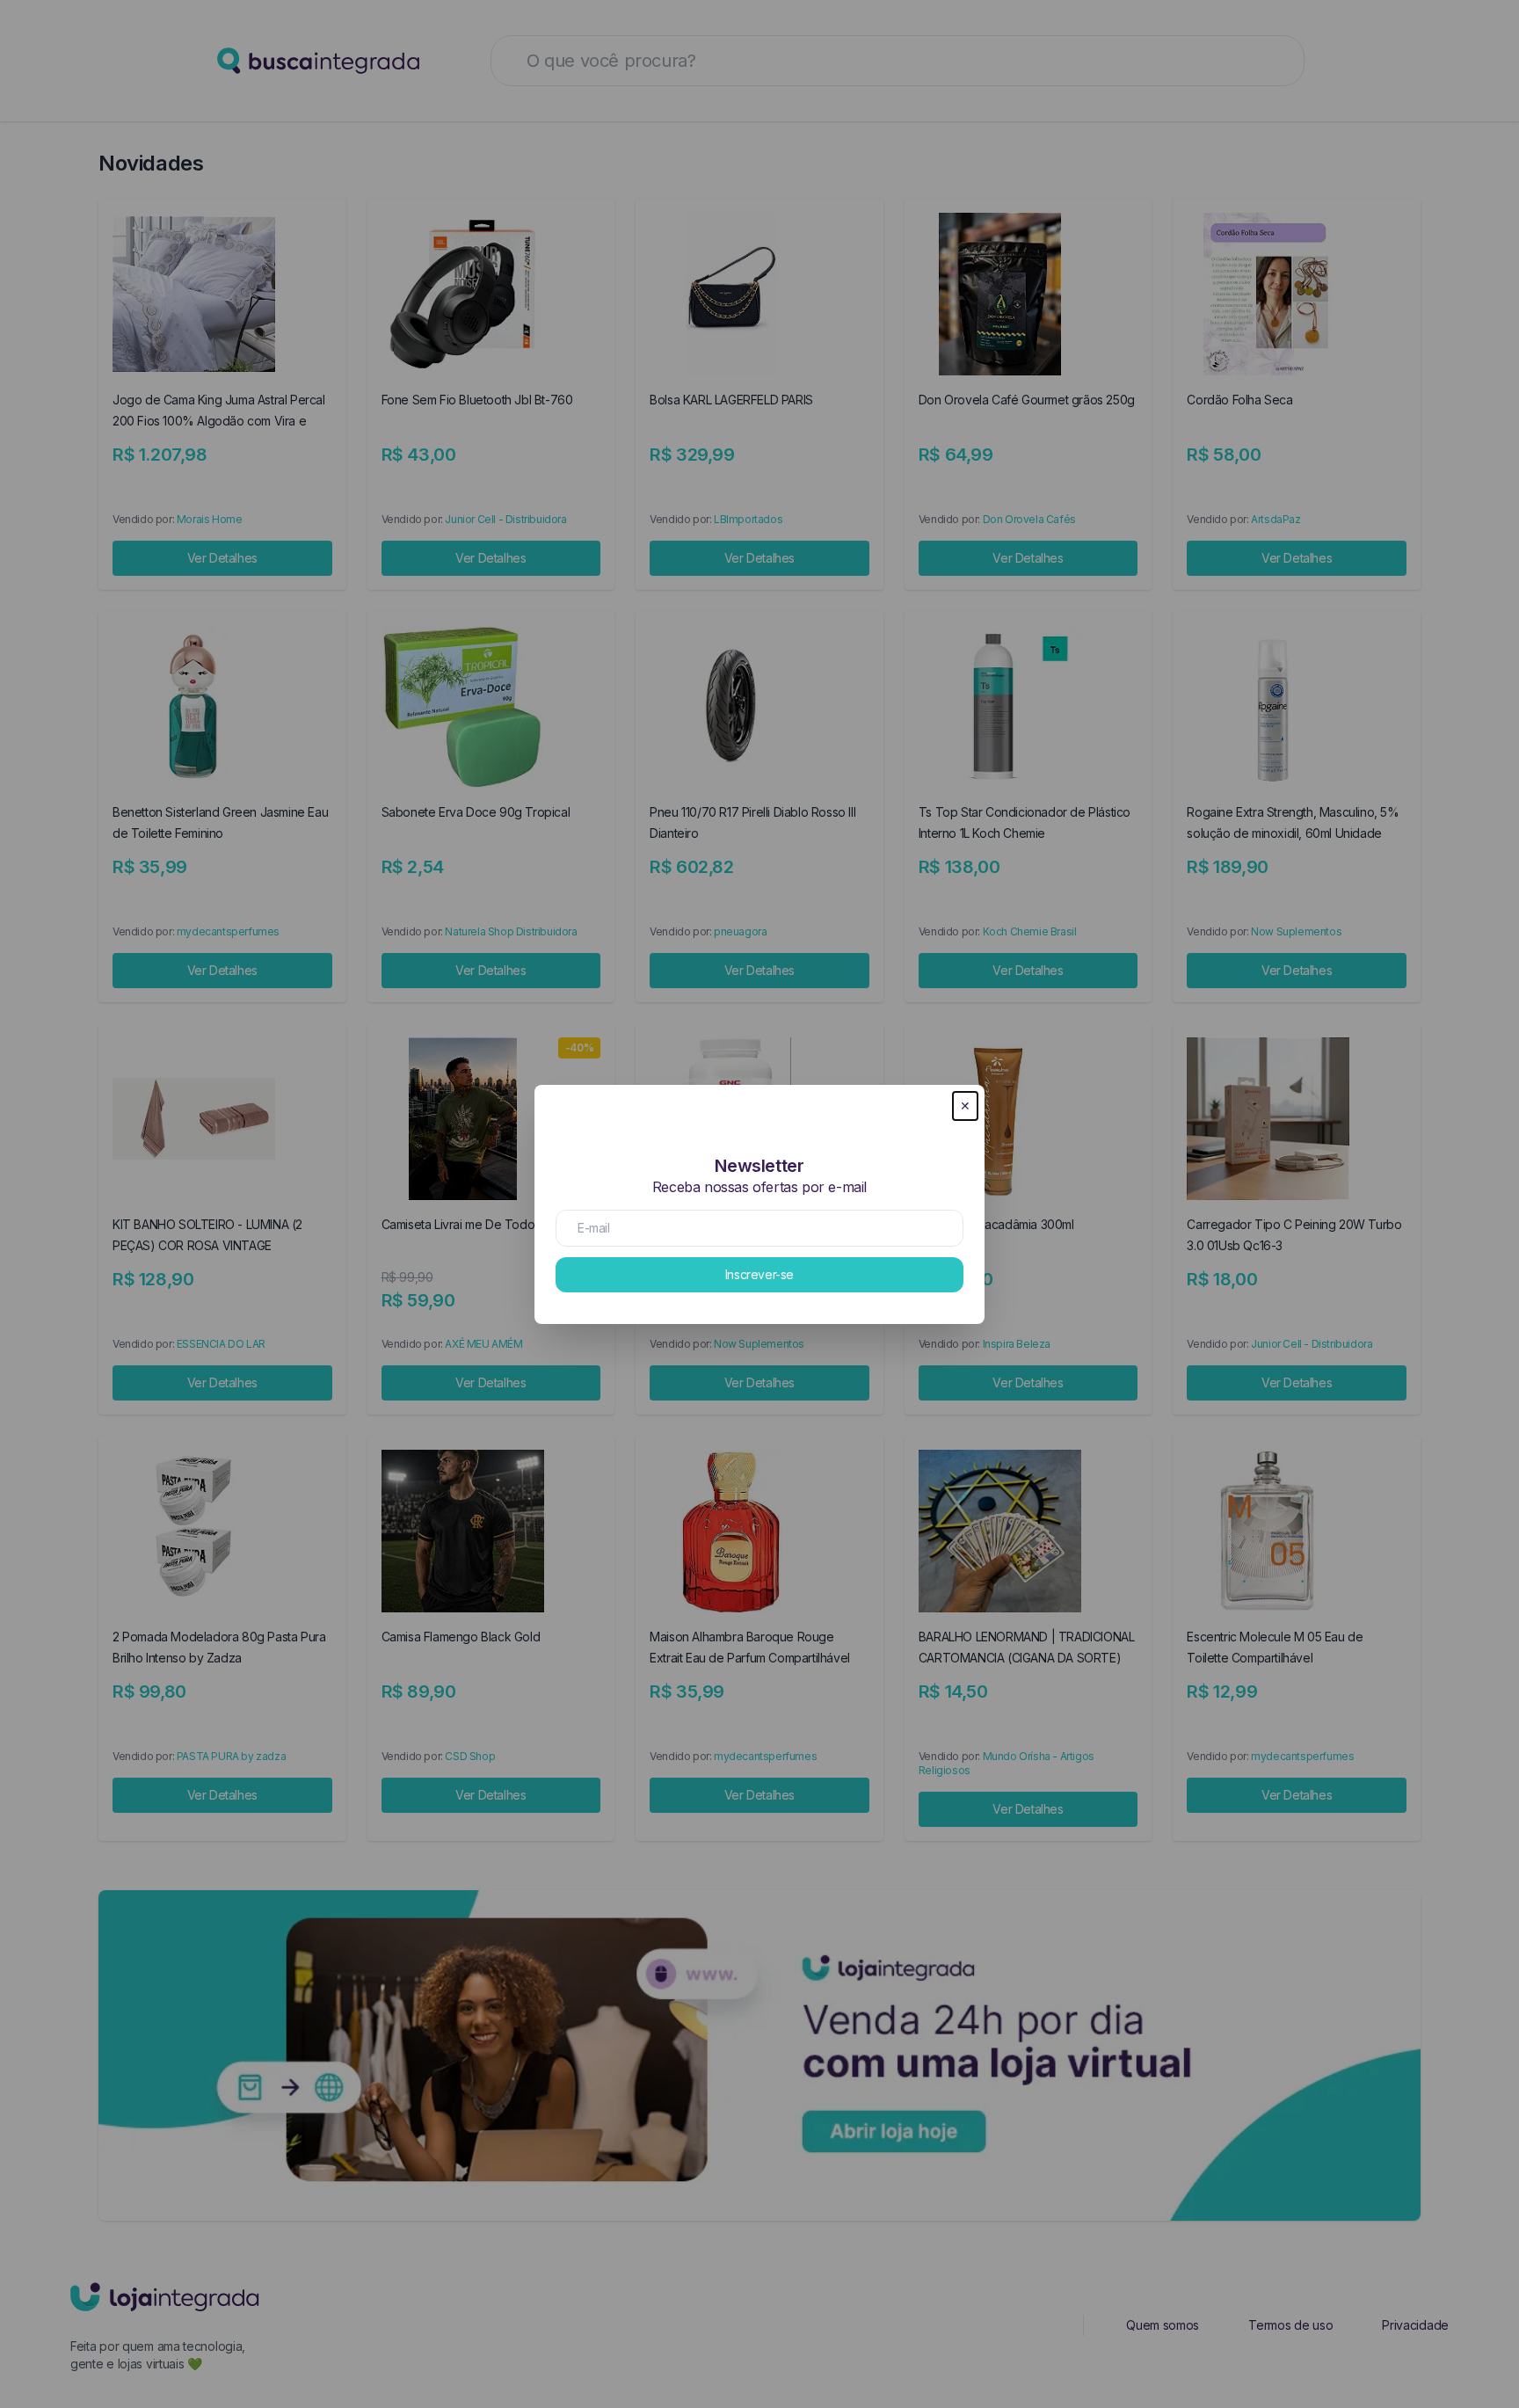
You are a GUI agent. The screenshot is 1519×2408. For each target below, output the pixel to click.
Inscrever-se (759, 1274)
